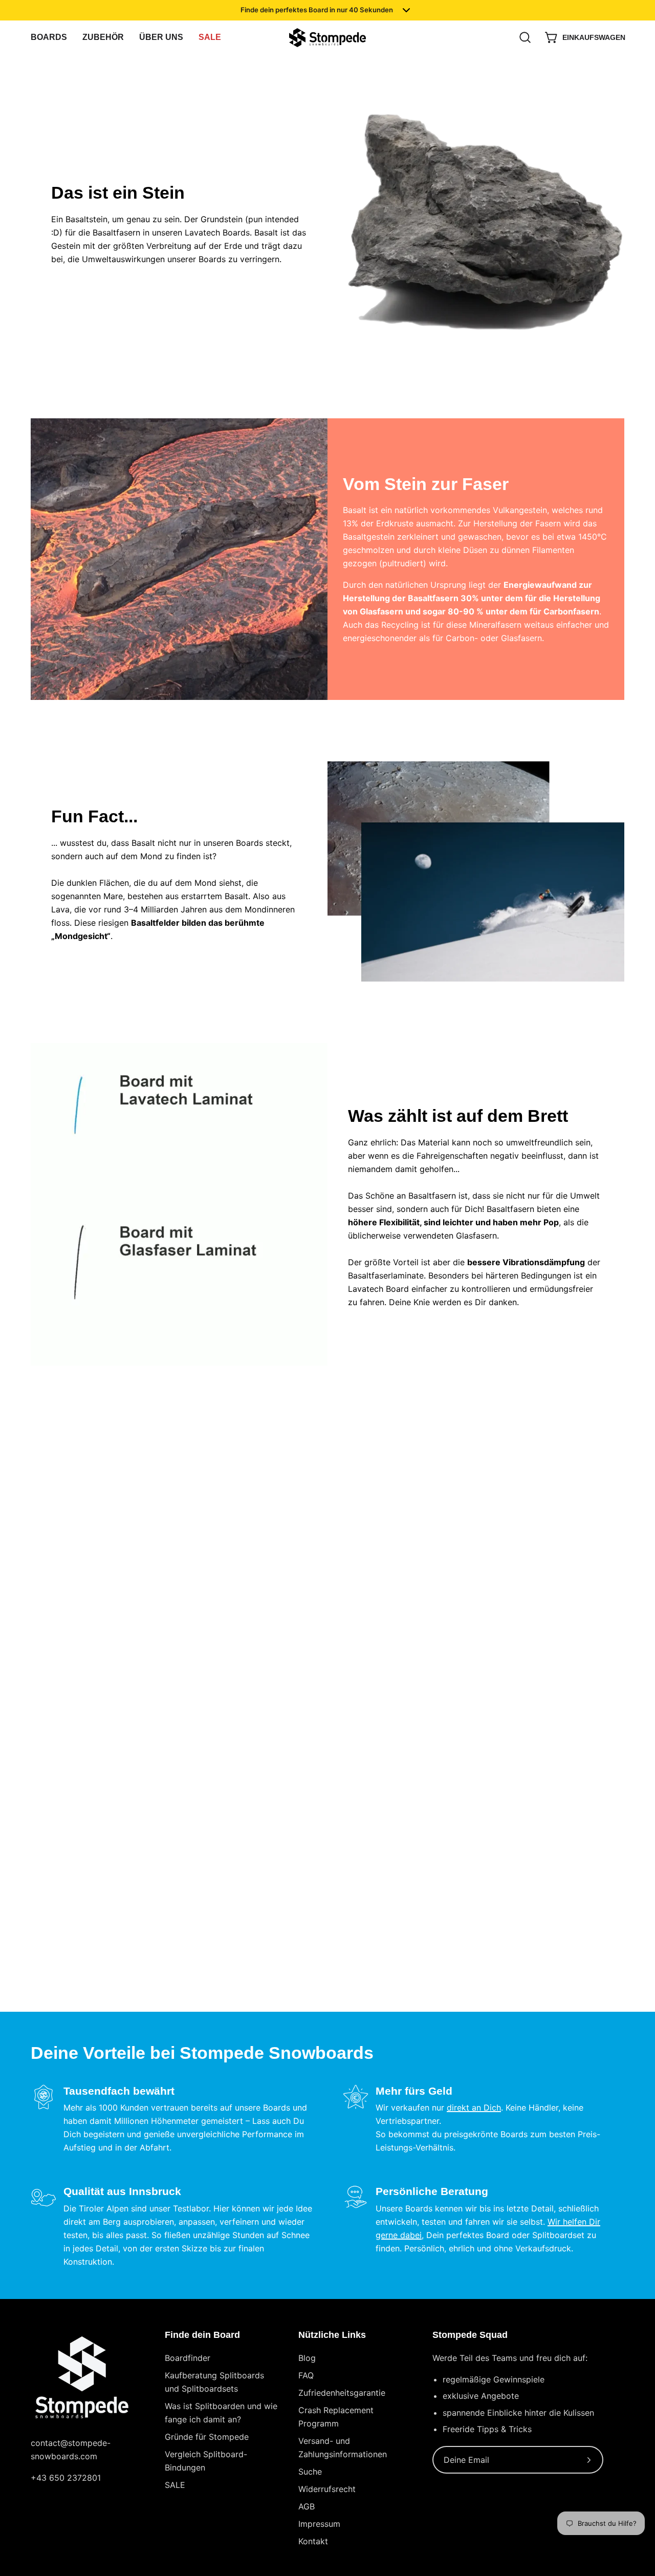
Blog (307, 2358)
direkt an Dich (474, 2107)
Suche (310, 2472)
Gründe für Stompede (207, 2437)
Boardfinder (188, 2358)
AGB (307, 2506)
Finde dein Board (202, 2335)
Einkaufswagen (587, 40)
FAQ (306, 2375)
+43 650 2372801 (66, 2478)
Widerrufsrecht (327, 2489)
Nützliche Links (332, 2335)
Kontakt (313, 2541)
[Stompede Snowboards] (327, 38)
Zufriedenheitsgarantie (342, 2393)
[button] (161, 38)
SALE (175, 2485)
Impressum (319, 2524)
